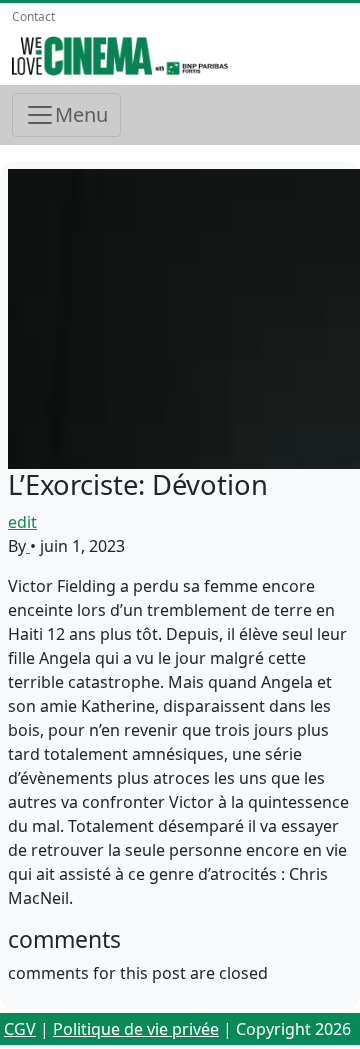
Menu (81, 114)
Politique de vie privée (136, 1029)
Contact (33, 16)
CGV (20, 1029)
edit (22, 522)
